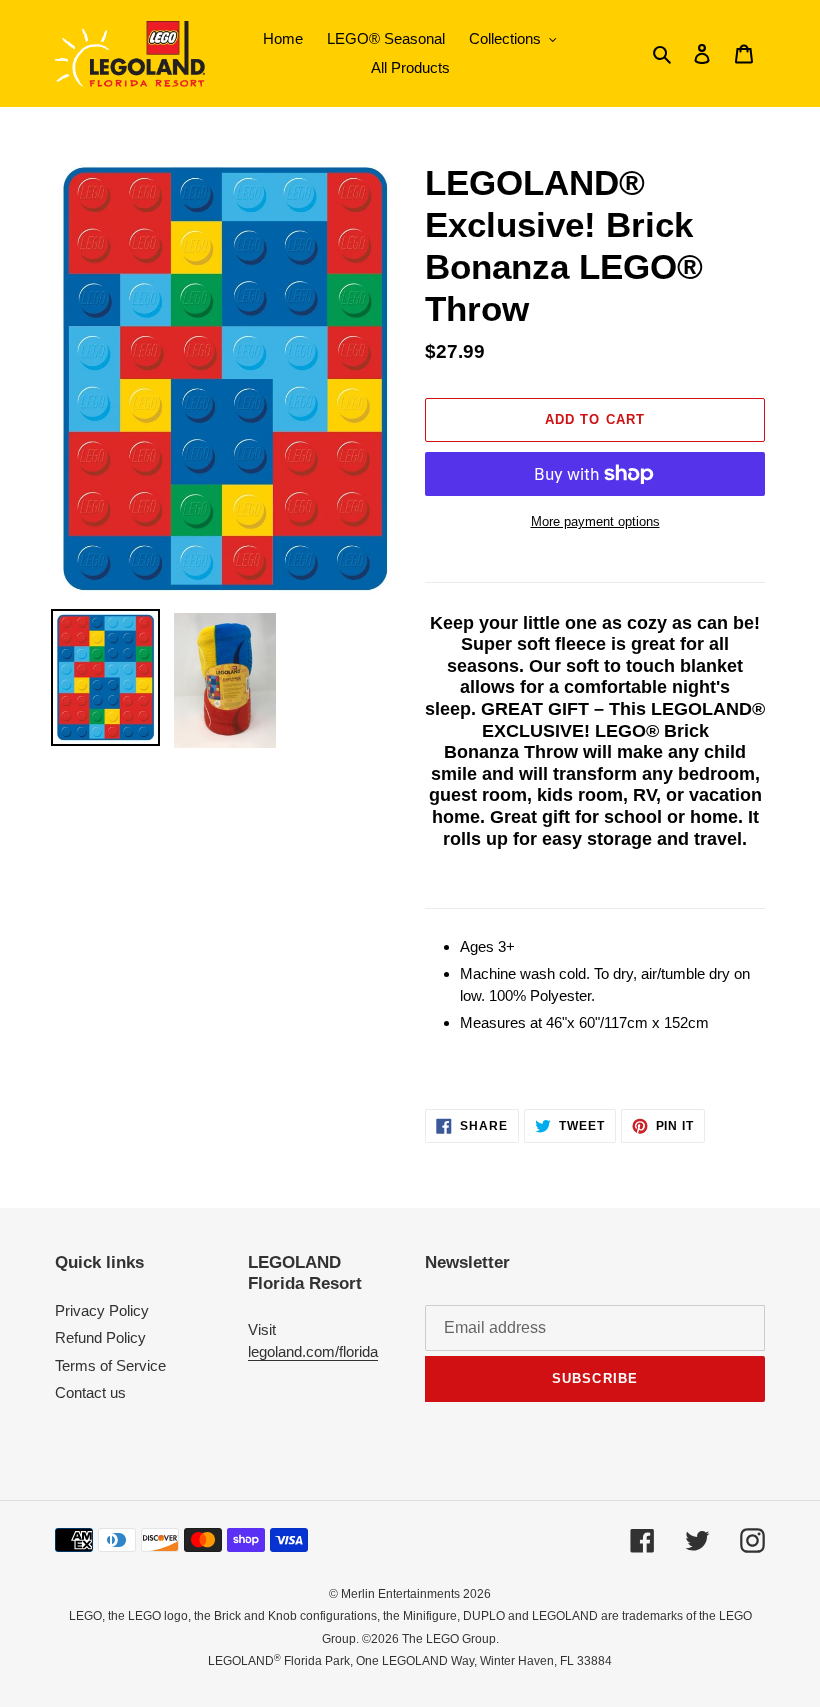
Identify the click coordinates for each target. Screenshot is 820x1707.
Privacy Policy (102, 1310)
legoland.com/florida (313, 1351)
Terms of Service (110, 1365)
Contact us (90, 1392)
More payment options (595, 521)
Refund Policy (100, 1337)
